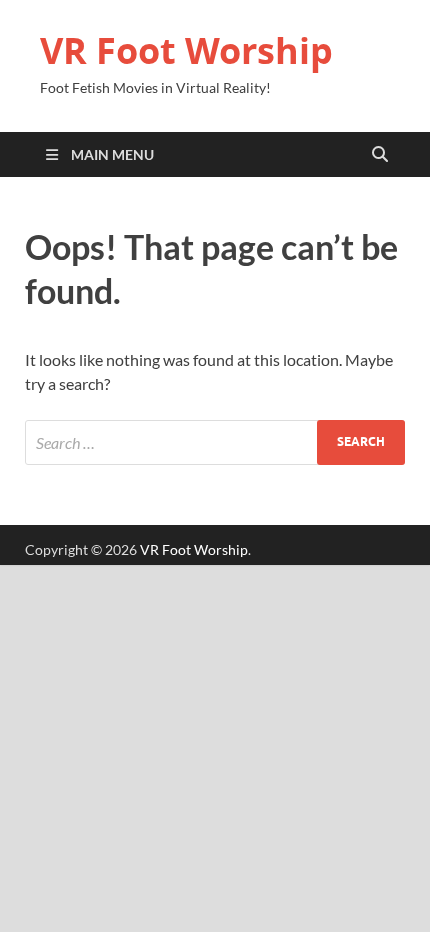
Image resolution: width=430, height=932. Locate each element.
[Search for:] (215, 442)
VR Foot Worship (186, 50)
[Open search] (380, 155)
